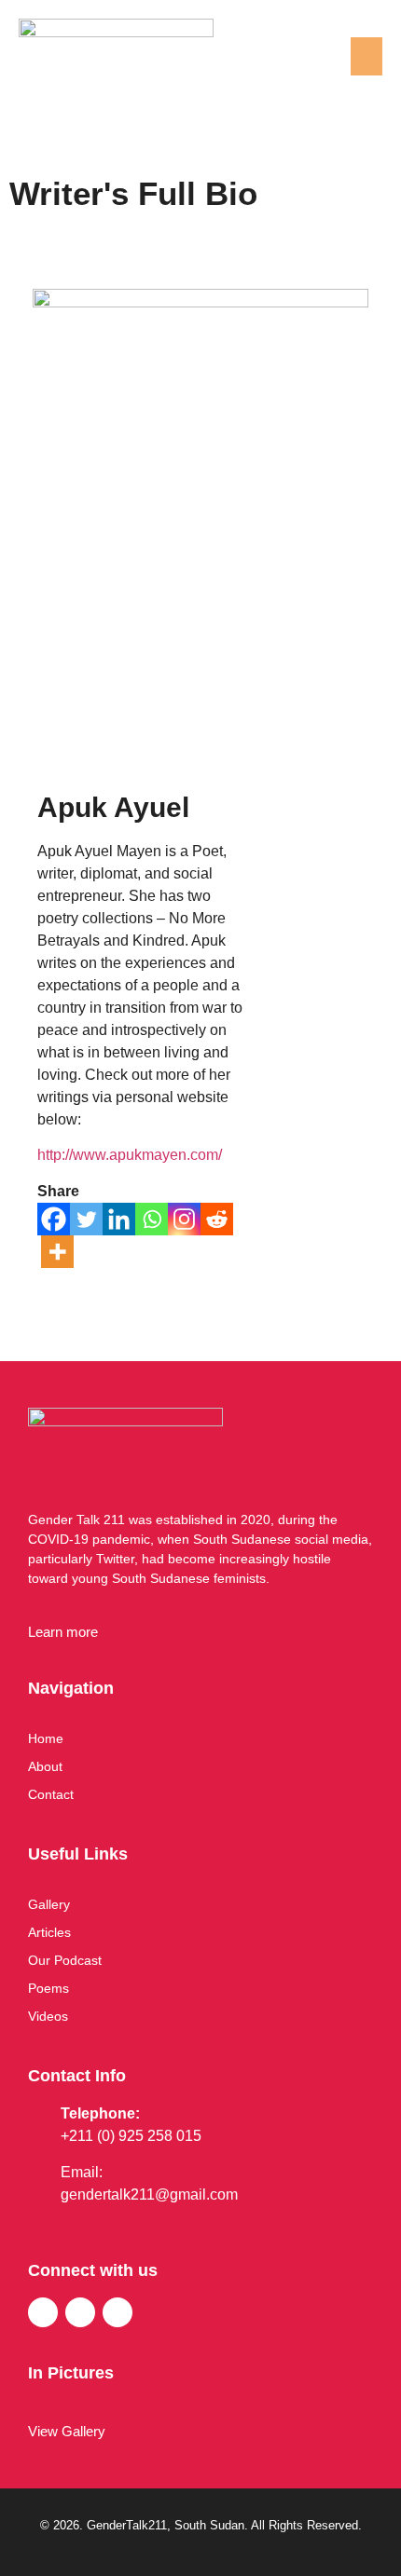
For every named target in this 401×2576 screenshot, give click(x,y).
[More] (57, 1252)
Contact (51, 1794)
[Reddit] (217, 1219)
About (45, 1766)
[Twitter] (86, 1219)
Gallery (49, 1904)
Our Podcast (65, 1960)
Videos (48, 2016)
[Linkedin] (119, 1219)
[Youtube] (118, 2312)
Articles (49, 1932)
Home (46, 1738)
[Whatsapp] (152, 1219)
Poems (48, 1988)
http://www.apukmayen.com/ (130, 1155)
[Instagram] (184, 1219)
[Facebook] (54, 1219)
